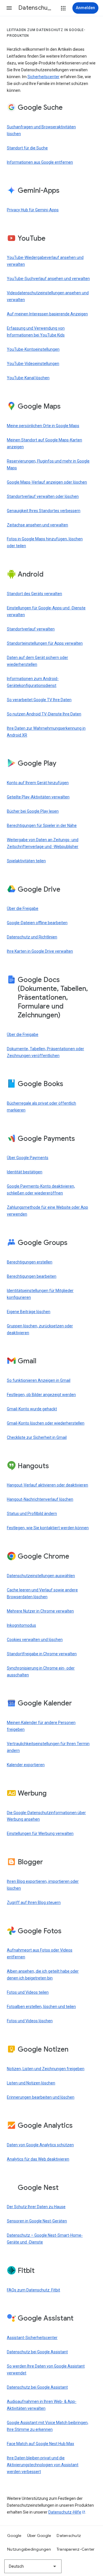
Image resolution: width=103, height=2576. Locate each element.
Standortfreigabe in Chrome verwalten (42, 1654)
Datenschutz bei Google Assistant (37, 2352)
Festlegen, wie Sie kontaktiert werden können (48, 1528)
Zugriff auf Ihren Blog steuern (34, 1902)
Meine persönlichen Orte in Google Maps (43, 426)
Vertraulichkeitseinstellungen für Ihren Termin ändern (48, 1747)
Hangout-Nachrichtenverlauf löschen (40, 1499)
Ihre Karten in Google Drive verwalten (40, 951)
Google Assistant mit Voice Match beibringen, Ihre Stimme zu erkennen (48, 2426)
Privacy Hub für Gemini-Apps (33, 210)
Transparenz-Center (76, 2549)
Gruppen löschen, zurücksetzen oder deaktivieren (40, 1329)
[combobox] (33, 2566)
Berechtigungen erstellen (30, 1262)
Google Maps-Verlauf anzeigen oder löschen (47, 482)
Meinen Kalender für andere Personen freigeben (41, 1726)
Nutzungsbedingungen (29, 2549)
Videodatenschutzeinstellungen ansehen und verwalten (48, 296)
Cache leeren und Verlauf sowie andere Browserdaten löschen (42, 1593)
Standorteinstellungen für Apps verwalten (45, 643)
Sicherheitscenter (43, 77)
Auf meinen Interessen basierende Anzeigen (47, 314)
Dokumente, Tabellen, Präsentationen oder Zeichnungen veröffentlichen (45, 1052)
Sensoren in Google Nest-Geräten (37, 2221)
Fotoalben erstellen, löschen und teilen (41, 2007)
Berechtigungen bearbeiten (32, 1276)
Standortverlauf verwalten (31, 629)
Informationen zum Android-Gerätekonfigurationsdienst (33, 682)
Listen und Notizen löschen (31, 2083)
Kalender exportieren (26, 1765)
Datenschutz (69, 2536)
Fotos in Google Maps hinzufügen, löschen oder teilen (45, 542)
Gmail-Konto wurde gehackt (32, 1409)
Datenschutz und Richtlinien (32, 937)
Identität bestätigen (25, 1172)
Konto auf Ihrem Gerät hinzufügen (38, 783)
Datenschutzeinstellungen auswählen (41, 1576)
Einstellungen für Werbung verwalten (40, 1833)
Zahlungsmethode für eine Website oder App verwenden (47, 1211)
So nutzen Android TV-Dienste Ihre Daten (44, 714)
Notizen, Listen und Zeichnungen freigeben (46, 2069)
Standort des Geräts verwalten (34, 594)
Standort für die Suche (27, 148)
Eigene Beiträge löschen (29, 1312)
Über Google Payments (28, 1158)
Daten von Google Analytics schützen (40, 2145)
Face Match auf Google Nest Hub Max (40, 2444)
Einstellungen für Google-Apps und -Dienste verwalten (46, 611)
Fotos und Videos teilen (28, 1992)
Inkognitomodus (21, 1625)
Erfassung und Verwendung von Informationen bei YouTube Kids (36, 332)
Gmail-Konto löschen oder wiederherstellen (46, 1423)
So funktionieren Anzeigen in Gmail (39, 1380)
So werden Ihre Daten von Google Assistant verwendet (46, 2370)
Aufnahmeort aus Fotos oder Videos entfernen (40, 1954)
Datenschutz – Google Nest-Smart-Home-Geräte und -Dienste (45, 2239)
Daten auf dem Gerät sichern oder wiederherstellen (37, 661)
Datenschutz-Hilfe (65, 2512)
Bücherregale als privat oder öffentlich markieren (41, 1107)
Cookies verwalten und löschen (35, 1640)
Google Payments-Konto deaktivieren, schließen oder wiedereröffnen (41, 1190)
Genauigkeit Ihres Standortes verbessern (44, 511)
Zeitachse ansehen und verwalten (37, 525)
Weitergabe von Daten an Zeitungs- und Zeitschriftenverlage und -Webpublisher (43, 843)
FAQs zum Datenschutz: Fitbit (33, 2290)
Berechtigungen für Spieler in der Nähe (42, 825)
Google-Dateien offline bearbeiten (37, 923)
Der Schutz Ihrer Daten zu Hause (36, 2207)
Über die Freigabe (23, 908)
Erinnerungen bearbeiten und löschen (41, 2097)
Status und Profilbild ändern (32, 1514)
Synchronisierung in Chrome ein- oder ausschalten (41, 1672)
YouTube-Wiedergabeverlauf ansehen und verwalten (45, 261)
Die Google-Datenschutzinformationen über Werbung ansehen (46, 1816)
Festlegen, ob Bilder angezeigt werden (41, 1395)
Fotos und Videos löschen (30, 2021)
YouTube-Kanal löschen (28, 378)
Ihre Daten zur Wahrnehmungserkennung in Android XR (46, 732)
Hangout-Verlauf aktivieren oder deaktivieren (47, 1485)
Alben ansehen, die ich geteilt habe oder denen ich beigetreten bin (43, 1975)
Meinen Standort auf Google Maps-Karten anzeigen (44, 443)
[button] (9, 8)
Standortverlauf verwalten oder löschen (43, 496)
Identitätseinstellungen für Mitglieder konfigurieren (40, 1294)
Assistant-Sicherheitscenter (32, 2338)
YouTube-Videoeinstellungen (33, 364)
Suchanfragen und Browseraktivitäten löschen (41, 130)
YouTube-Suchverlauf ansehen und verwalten (48, 279)
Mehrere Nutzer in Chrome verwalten (40, 1611)
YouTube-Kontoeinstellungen (33, 349)
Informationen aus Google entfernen (40, 162)
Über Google (39, 2536)
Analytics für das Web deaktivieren (38, 2159)
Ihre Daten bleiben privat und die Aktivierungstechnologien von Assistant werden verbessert (43, 2465)
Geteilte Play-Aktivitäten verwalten (38, 797)
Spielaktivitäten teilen (26, 861)
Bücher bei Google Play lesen (33, 811)
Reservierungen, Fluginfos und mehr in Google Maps (48, 465)
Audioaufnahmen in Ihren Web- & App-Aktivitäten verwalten (42, 2405)
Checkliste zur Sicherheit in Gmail (37, 1437)
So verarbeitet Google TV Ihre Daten (39, 700)
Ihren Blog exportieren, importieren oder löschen (43, 1885)
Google (14, 2536)
